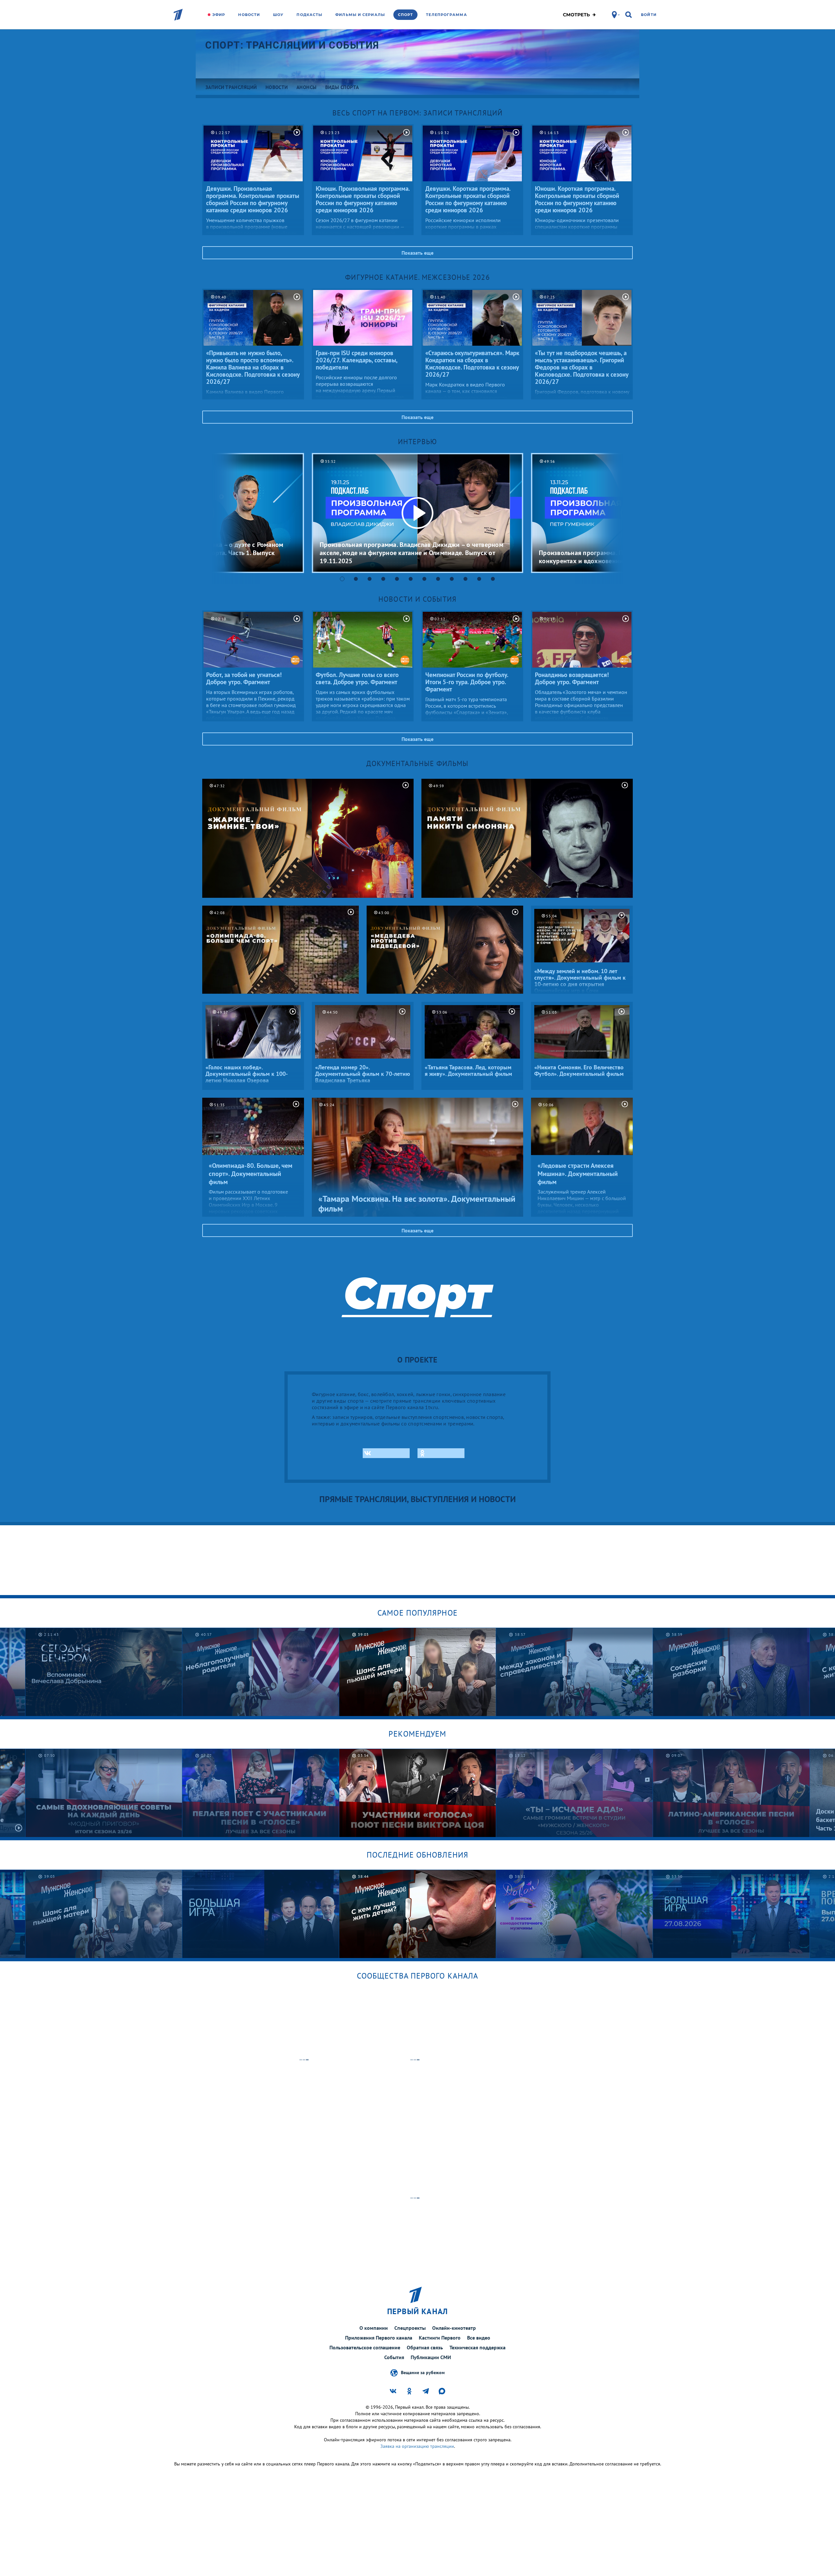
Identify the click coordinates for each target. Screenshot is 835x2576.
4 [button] (383, 579)
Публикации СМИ (431, 2357)
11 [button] (479, 579)
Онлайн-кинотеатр (454, 2328)
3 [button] (370, 579)
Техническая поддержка (478, 2347)
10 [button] (465, 579)
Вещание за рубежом (423, 2372)
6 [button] (411, 579)
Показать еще (417, 253)
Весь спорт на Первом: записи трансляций (417, 113)
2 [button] (356, 579)
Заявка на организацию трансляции (417, 2446)
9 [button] (452, 579)
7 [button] (424, 579)
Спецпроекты (410, 2328)
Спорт (406, 15)
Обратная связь (425, 2347)
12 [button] (493, 579)
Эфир (219, 15)
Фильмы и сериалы (360, 15)
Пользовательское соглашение (365, 2347)
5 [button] (397, 579)
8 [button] (438, 579)
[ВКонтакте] (386, 1453)
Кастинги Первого (440, 2338)
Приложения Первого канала (379, 2338)
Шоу (278, 15)
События (394, 2357)
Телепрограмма (446, 15)
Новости (249, 15)
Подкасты (309, 15)
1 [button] (342, 579)
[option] (417, 513)
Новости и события (417, 599)
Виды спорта (342, 87)
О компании (374, 2328)
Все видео (479, 2338)
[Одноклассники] (441, 1453)
